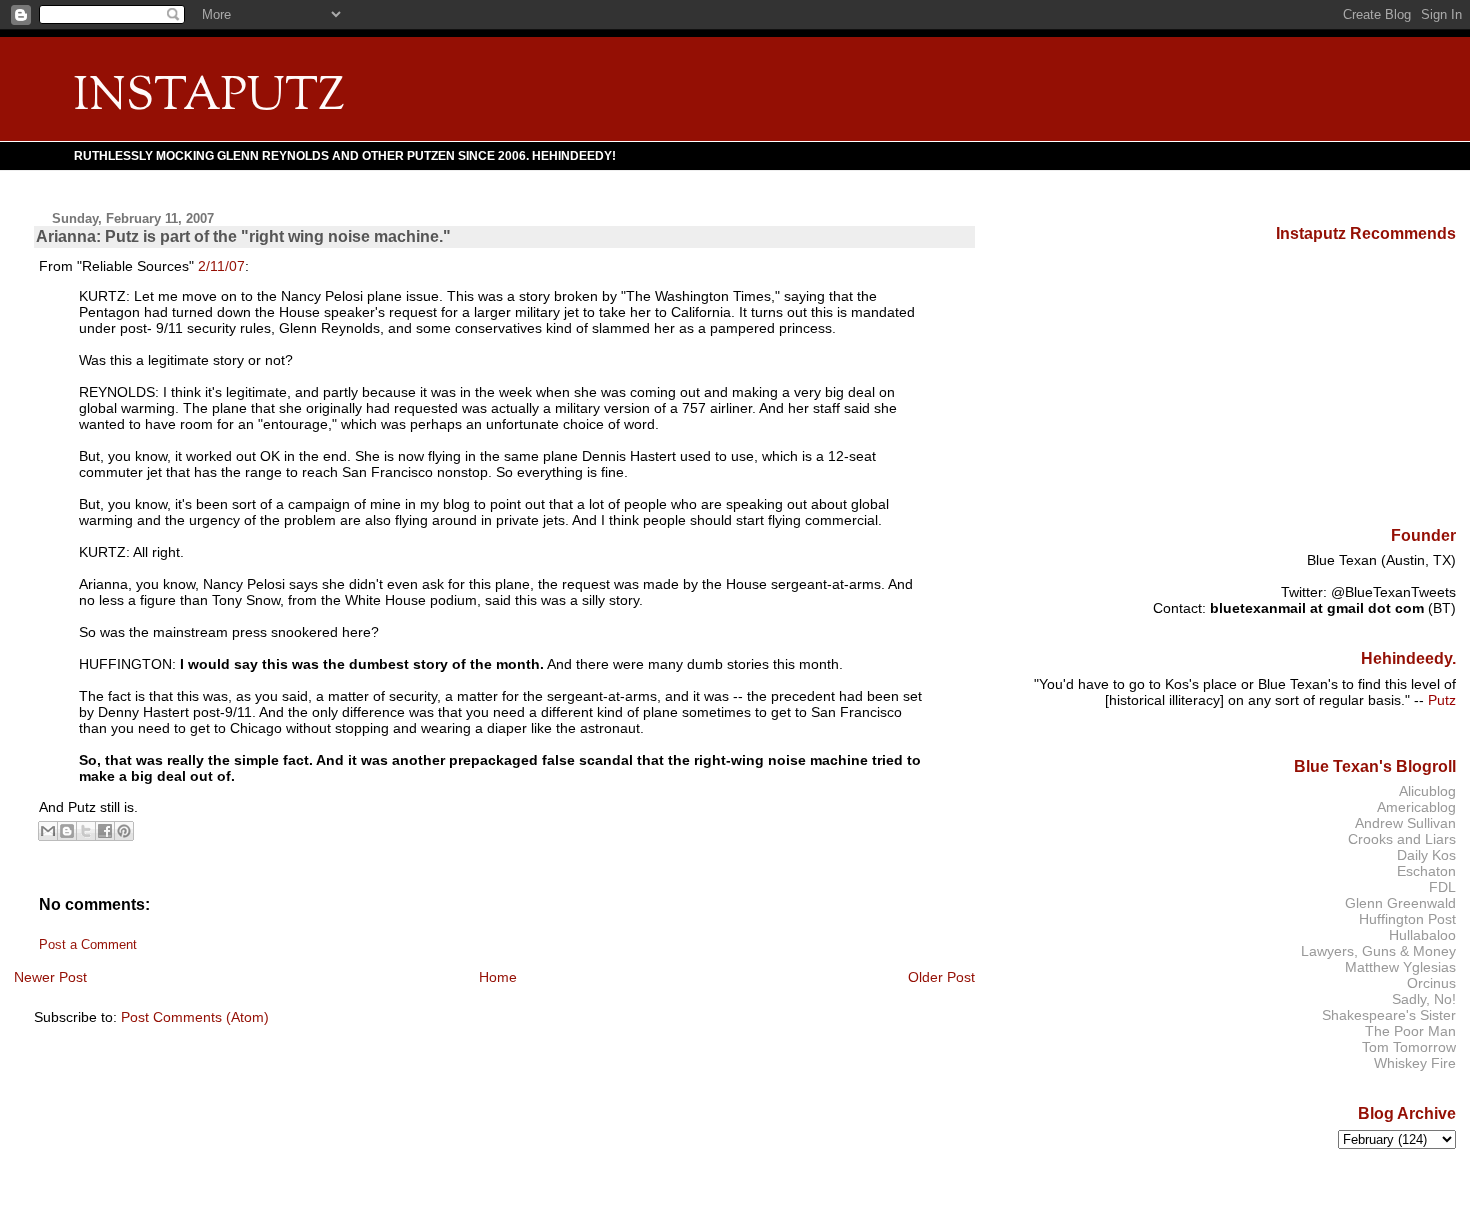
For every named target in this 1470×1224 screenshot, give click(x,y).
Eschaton (1426, 871)
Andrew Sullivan (1405, 823)
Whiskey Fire (1415, 1063)
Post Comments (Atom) (195, 1017)
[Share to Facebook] (105, 831)
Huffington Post (1407, 919)
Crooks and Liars (1402, 839)
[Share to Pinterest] (124, 831)
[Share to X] (86, 831)
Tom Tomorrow (1409, 1047)
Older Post (941, 977)
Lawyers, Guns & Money (1378, 951)
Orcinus (1431, 983)
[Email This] (48, 831)
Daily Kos (1426, 855)
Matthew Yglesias (1400, 967)
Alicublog (1427, 791)
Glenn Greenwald (1400, 903)
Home (498, 977)
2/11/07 (221, 266)
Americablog (1416, 807)
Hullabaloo (1422, 935)
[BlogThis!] (67, 831)
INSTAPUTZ (209, 97)
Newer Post (50, 977)
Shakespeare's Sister (1389, 1015)
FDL (1442, 887)
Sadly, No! (1424, 999)
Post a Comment (88, 945)
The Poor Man (1410, 1031)
